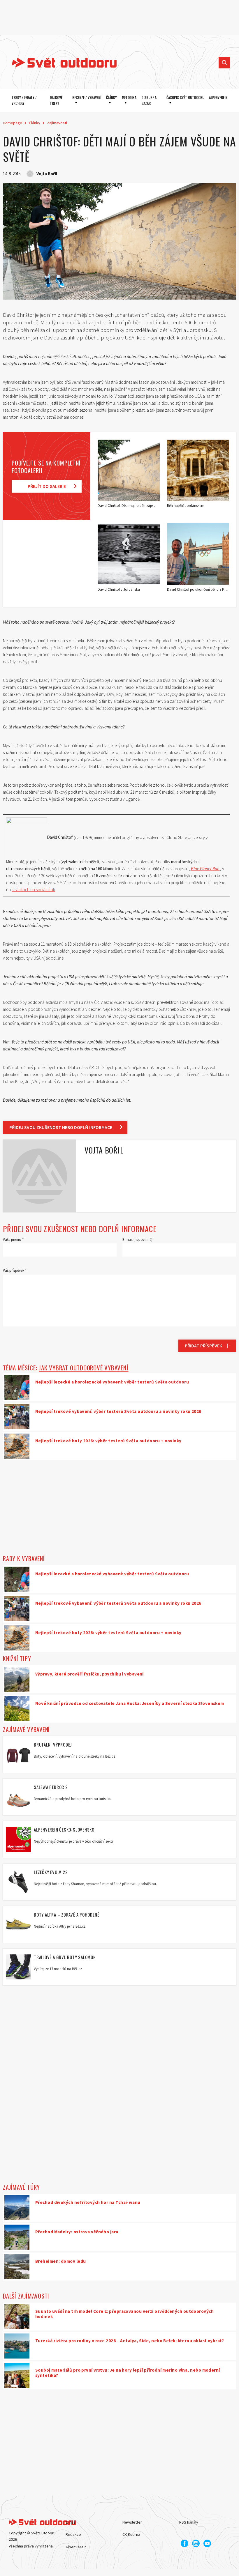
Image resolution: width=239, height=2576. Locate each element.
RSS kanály (189, 2522)
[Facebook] (184, 2543)
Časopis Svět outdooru (185, 97)
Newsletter (132, 2522)
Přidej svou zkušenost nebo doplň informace (61, 1127)
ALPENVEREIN (218, 97)
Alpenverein (76, 2547)
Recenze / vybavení (87, 97)
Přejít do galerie (47, 486)
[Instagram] (196, 2543)
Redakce (73, 2534)
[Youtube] (207, 2543)
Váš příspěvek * (15, 1270)
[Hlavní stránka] (60, 63)
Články (111, 97)
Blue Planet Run (205, 869)
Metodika (129, 97)
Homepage (13, 123)
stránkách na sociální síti (33, 890)
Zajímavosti (57, 123)
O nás (71, 2522)
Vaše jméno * (13, 1240)
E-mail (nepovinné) (137, 1240)
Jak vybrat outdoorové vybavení (84, 1368)
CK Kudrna (131, 2534)
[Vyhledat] (224, 63)
